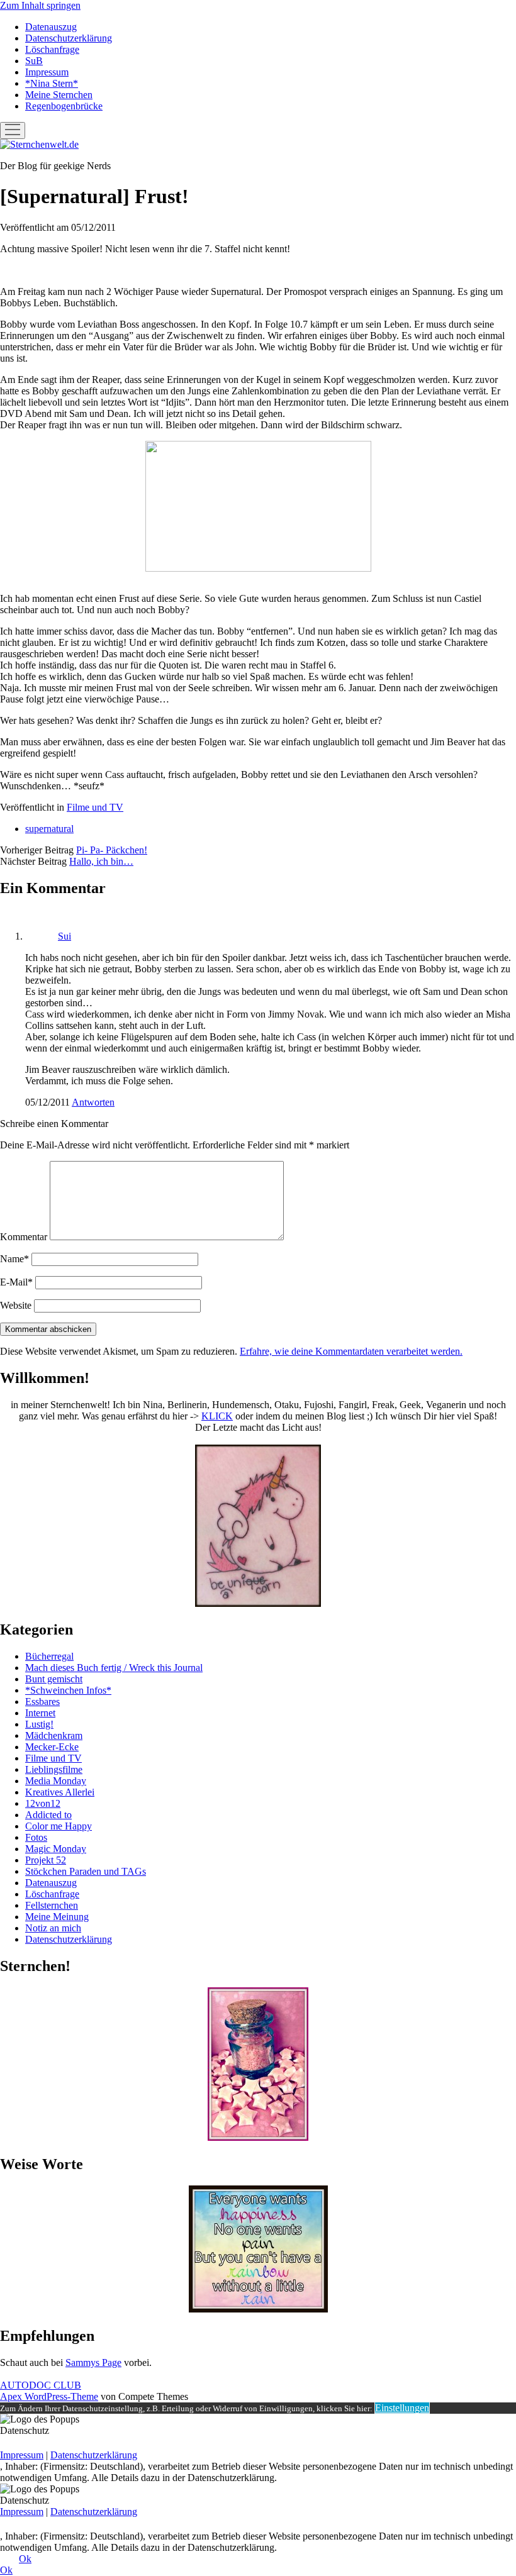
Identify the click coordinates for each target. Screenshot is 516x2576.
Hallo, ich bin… (101, 861)
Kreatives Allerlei (60, 1792)
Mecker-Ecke (52, 1747)
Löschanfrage (52, 49)
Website (16, 1305)
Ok (25, 2559)
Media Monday (56, 1781)
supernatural (49, 829)
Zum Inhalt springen (40, 5)
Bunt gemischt (54, 1679)
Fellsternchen (52, 1905)
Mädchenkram (54, 1735)
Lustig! (39, 1724)
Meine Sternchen (59, 95)
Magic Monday (56, 1849)
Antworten (93, 1102)
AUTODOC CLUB (41, 2385)
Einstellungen (402, 2408)
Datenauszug (51, 27)
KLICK (217, 1416)
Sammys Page (93, 2362)
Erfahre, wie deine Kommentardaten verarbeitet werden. (351, 1351)
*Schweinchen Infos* (68, 1690)
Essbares (42, 1702)
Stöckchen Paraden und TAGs (86, 1871)
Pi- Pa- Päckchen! (112, 850)
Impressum (47, 72)
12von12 (43, 1803)
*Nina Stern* (52, 83)
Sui (64, 936)
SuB (34, 61)
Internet (40, 1713)
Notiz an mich (53, 1928)
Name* (14, 1259)
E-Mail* (16, 1282)
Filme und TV (95, 807)
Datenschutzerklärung (69, 38)
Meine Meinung (57, 1917)
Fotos (36, 1837)
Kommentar (24, 1237)
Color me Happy (59, 1826)
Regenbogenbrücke (64, 106)
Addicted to (48, 1815)
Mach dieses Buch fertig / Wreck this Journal (114, 1668)
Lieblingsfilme (54, 1769)
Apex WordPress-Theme (49, 2396)
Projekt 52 (46, 1860)
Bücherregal (49, 1656)
